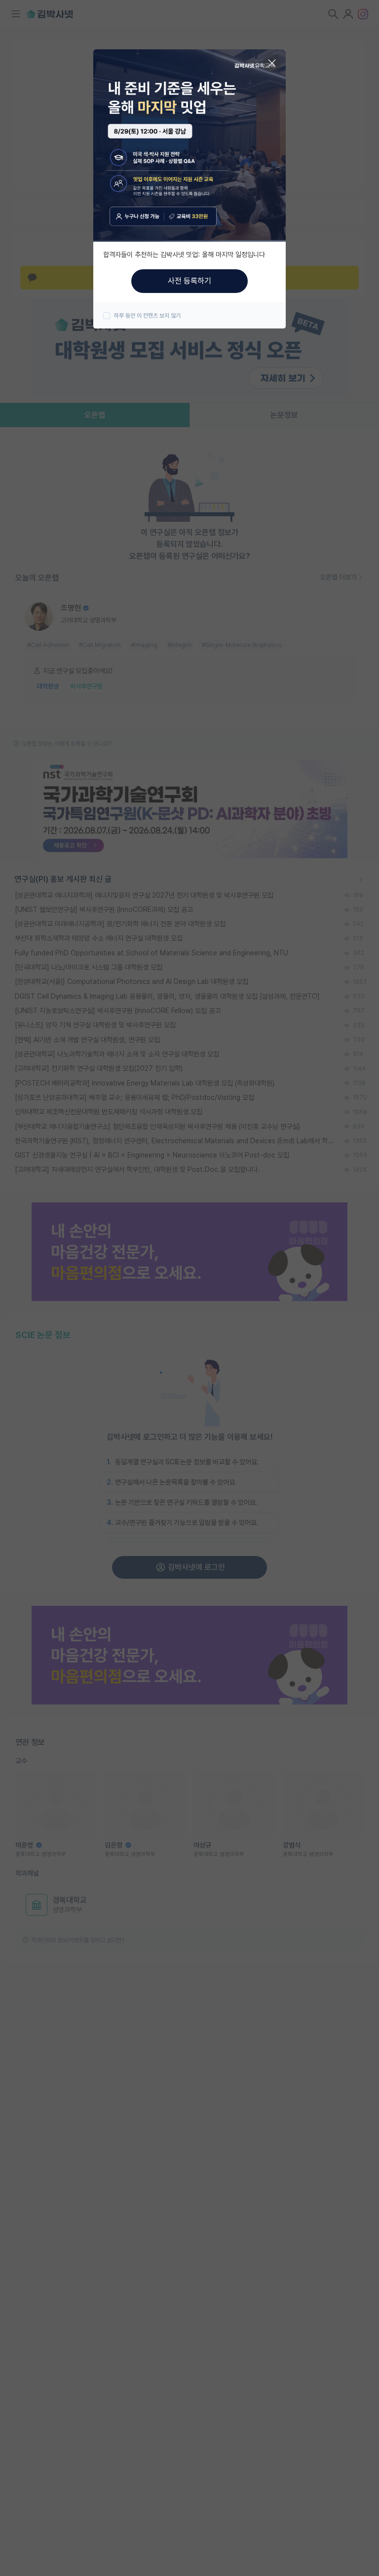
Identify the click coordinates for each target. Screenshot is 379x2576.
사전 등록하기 (189, 281)
